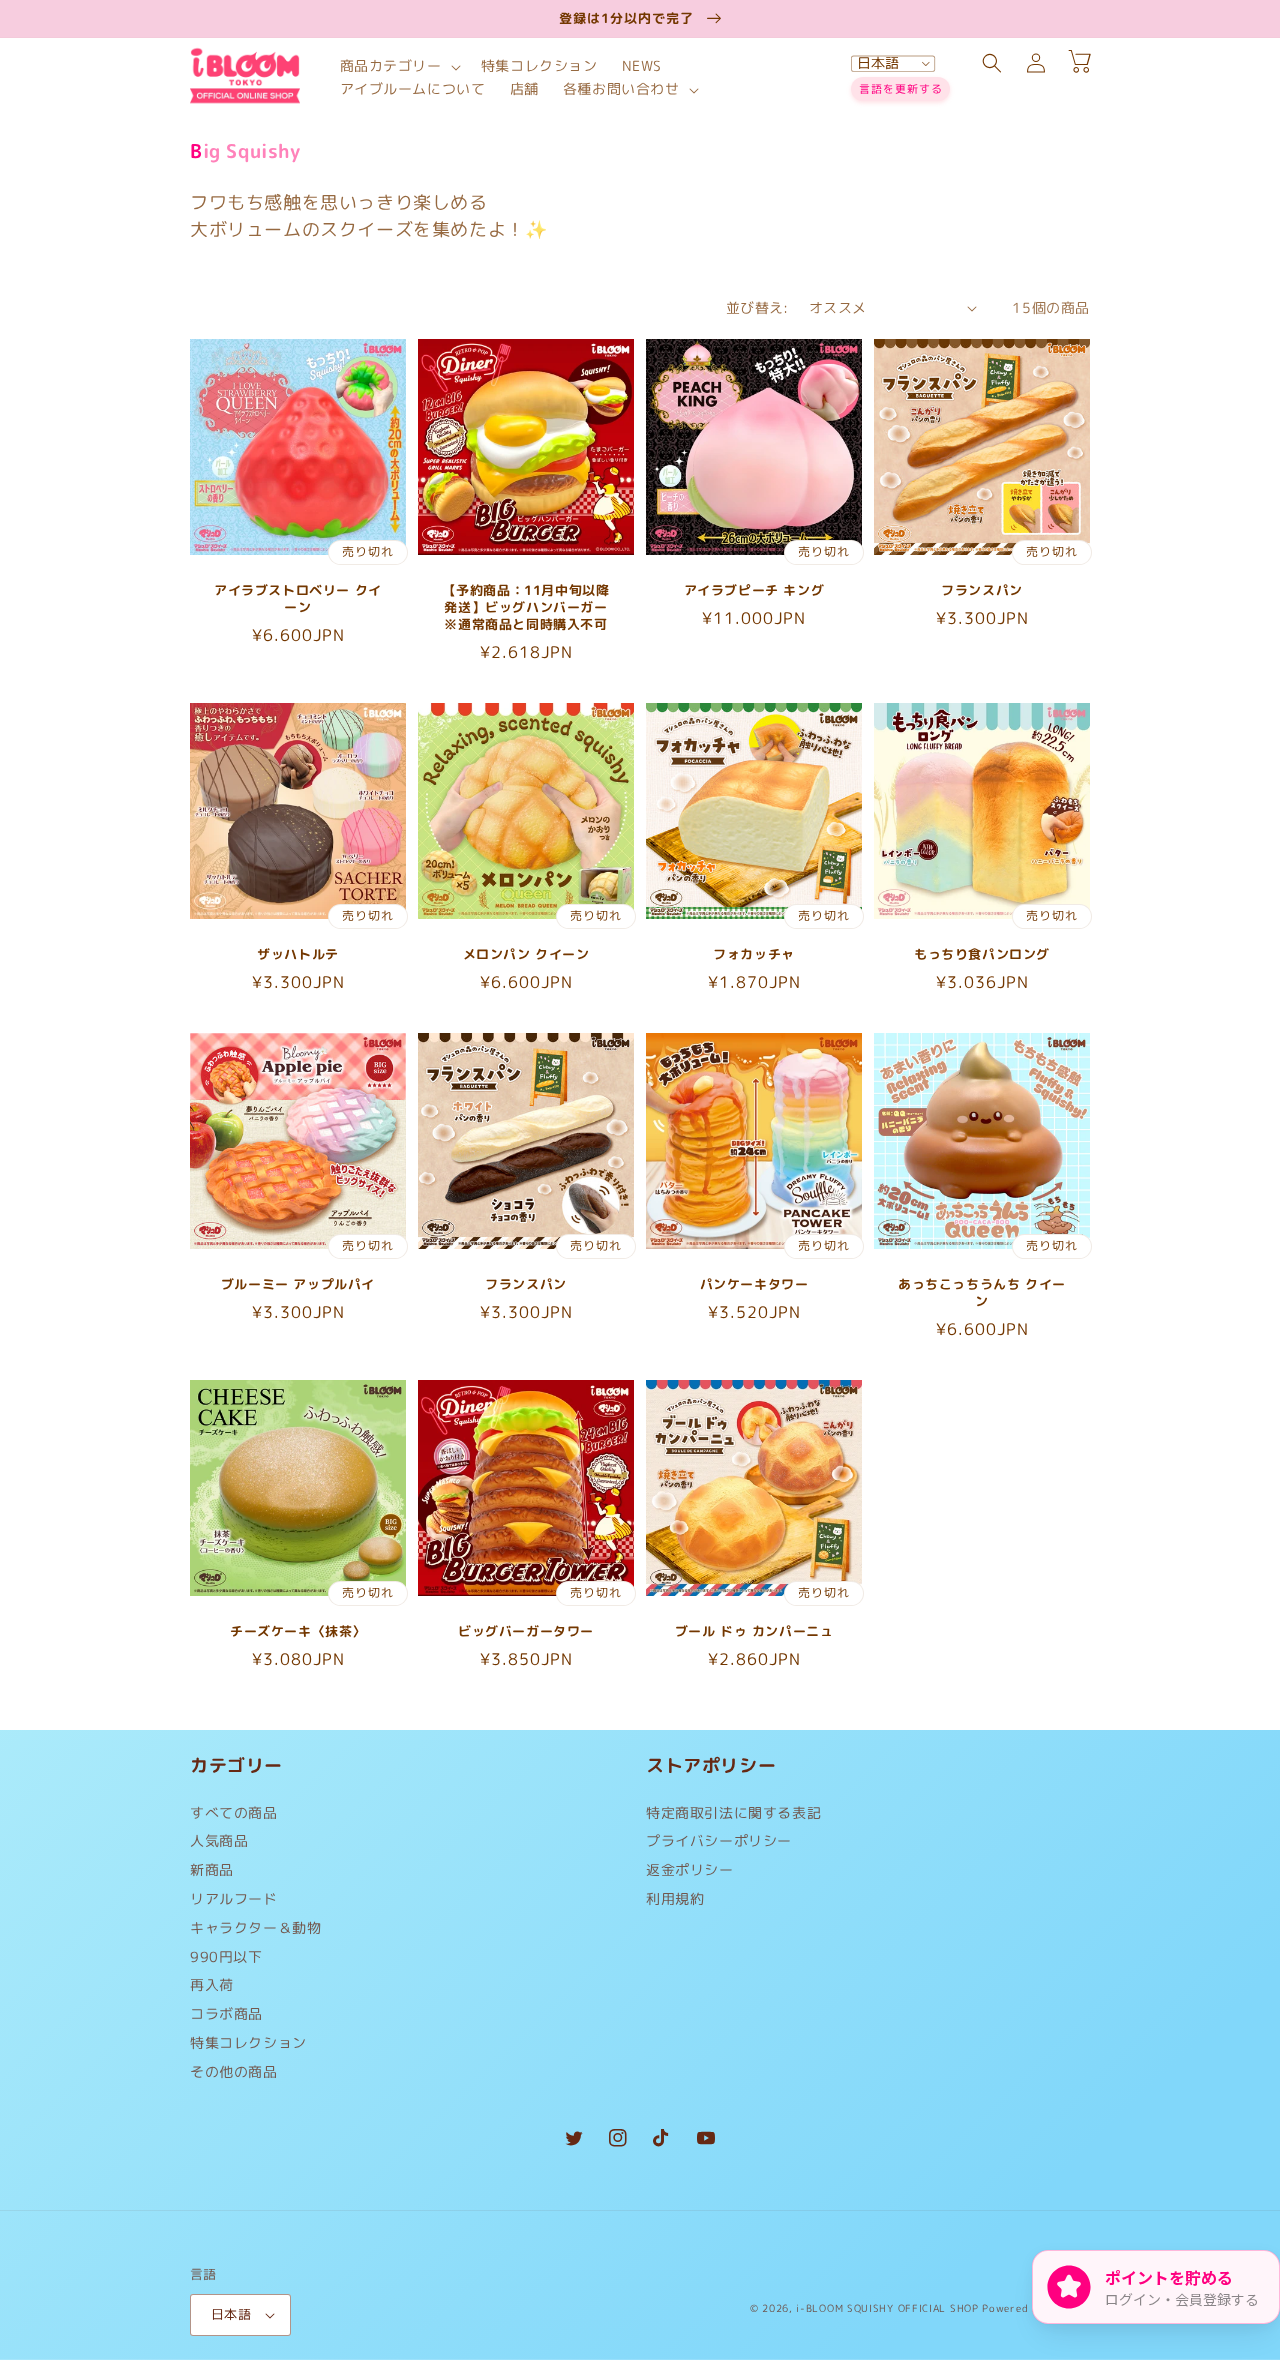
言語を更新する (901, 89)
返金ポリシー (690, 1869)
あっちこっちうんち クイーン (982, 1293)
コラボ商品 (226, 2013)
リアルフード (234, 1898)
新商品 (212, 1869)
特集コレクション (248, 2042)
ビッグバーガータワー (526, 1631)
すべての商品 (234, 1817)
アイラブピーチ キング (754, 590)
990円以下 (226, 1956)
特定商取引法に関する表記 (733, 1817)
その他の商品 (234, 2071)
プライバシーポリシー (719, 1840)
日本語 (231, 2314)
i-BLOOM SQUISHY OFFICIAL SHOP (887, 2308)
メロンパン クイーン (526, 954)
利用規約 (675, 1898)
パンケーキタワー (754, 1284)
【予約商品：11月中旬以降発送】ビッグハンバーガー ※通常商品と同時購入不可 (526, 607)
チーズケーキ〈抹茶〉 (298, 1631)
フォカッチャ (754, 954)
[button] (398, 66)
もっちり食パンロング (982, 954)
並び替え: (757, 307)
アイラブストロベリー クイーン (298, 599)
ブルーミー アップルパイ (298, 1284)
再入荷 (212, 1984)
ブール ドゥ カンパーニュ (754, 1631)
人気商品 (219, 1840)
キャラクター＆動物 (255, 1927)
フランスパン (982, 590)
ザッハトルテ (298, 954)
